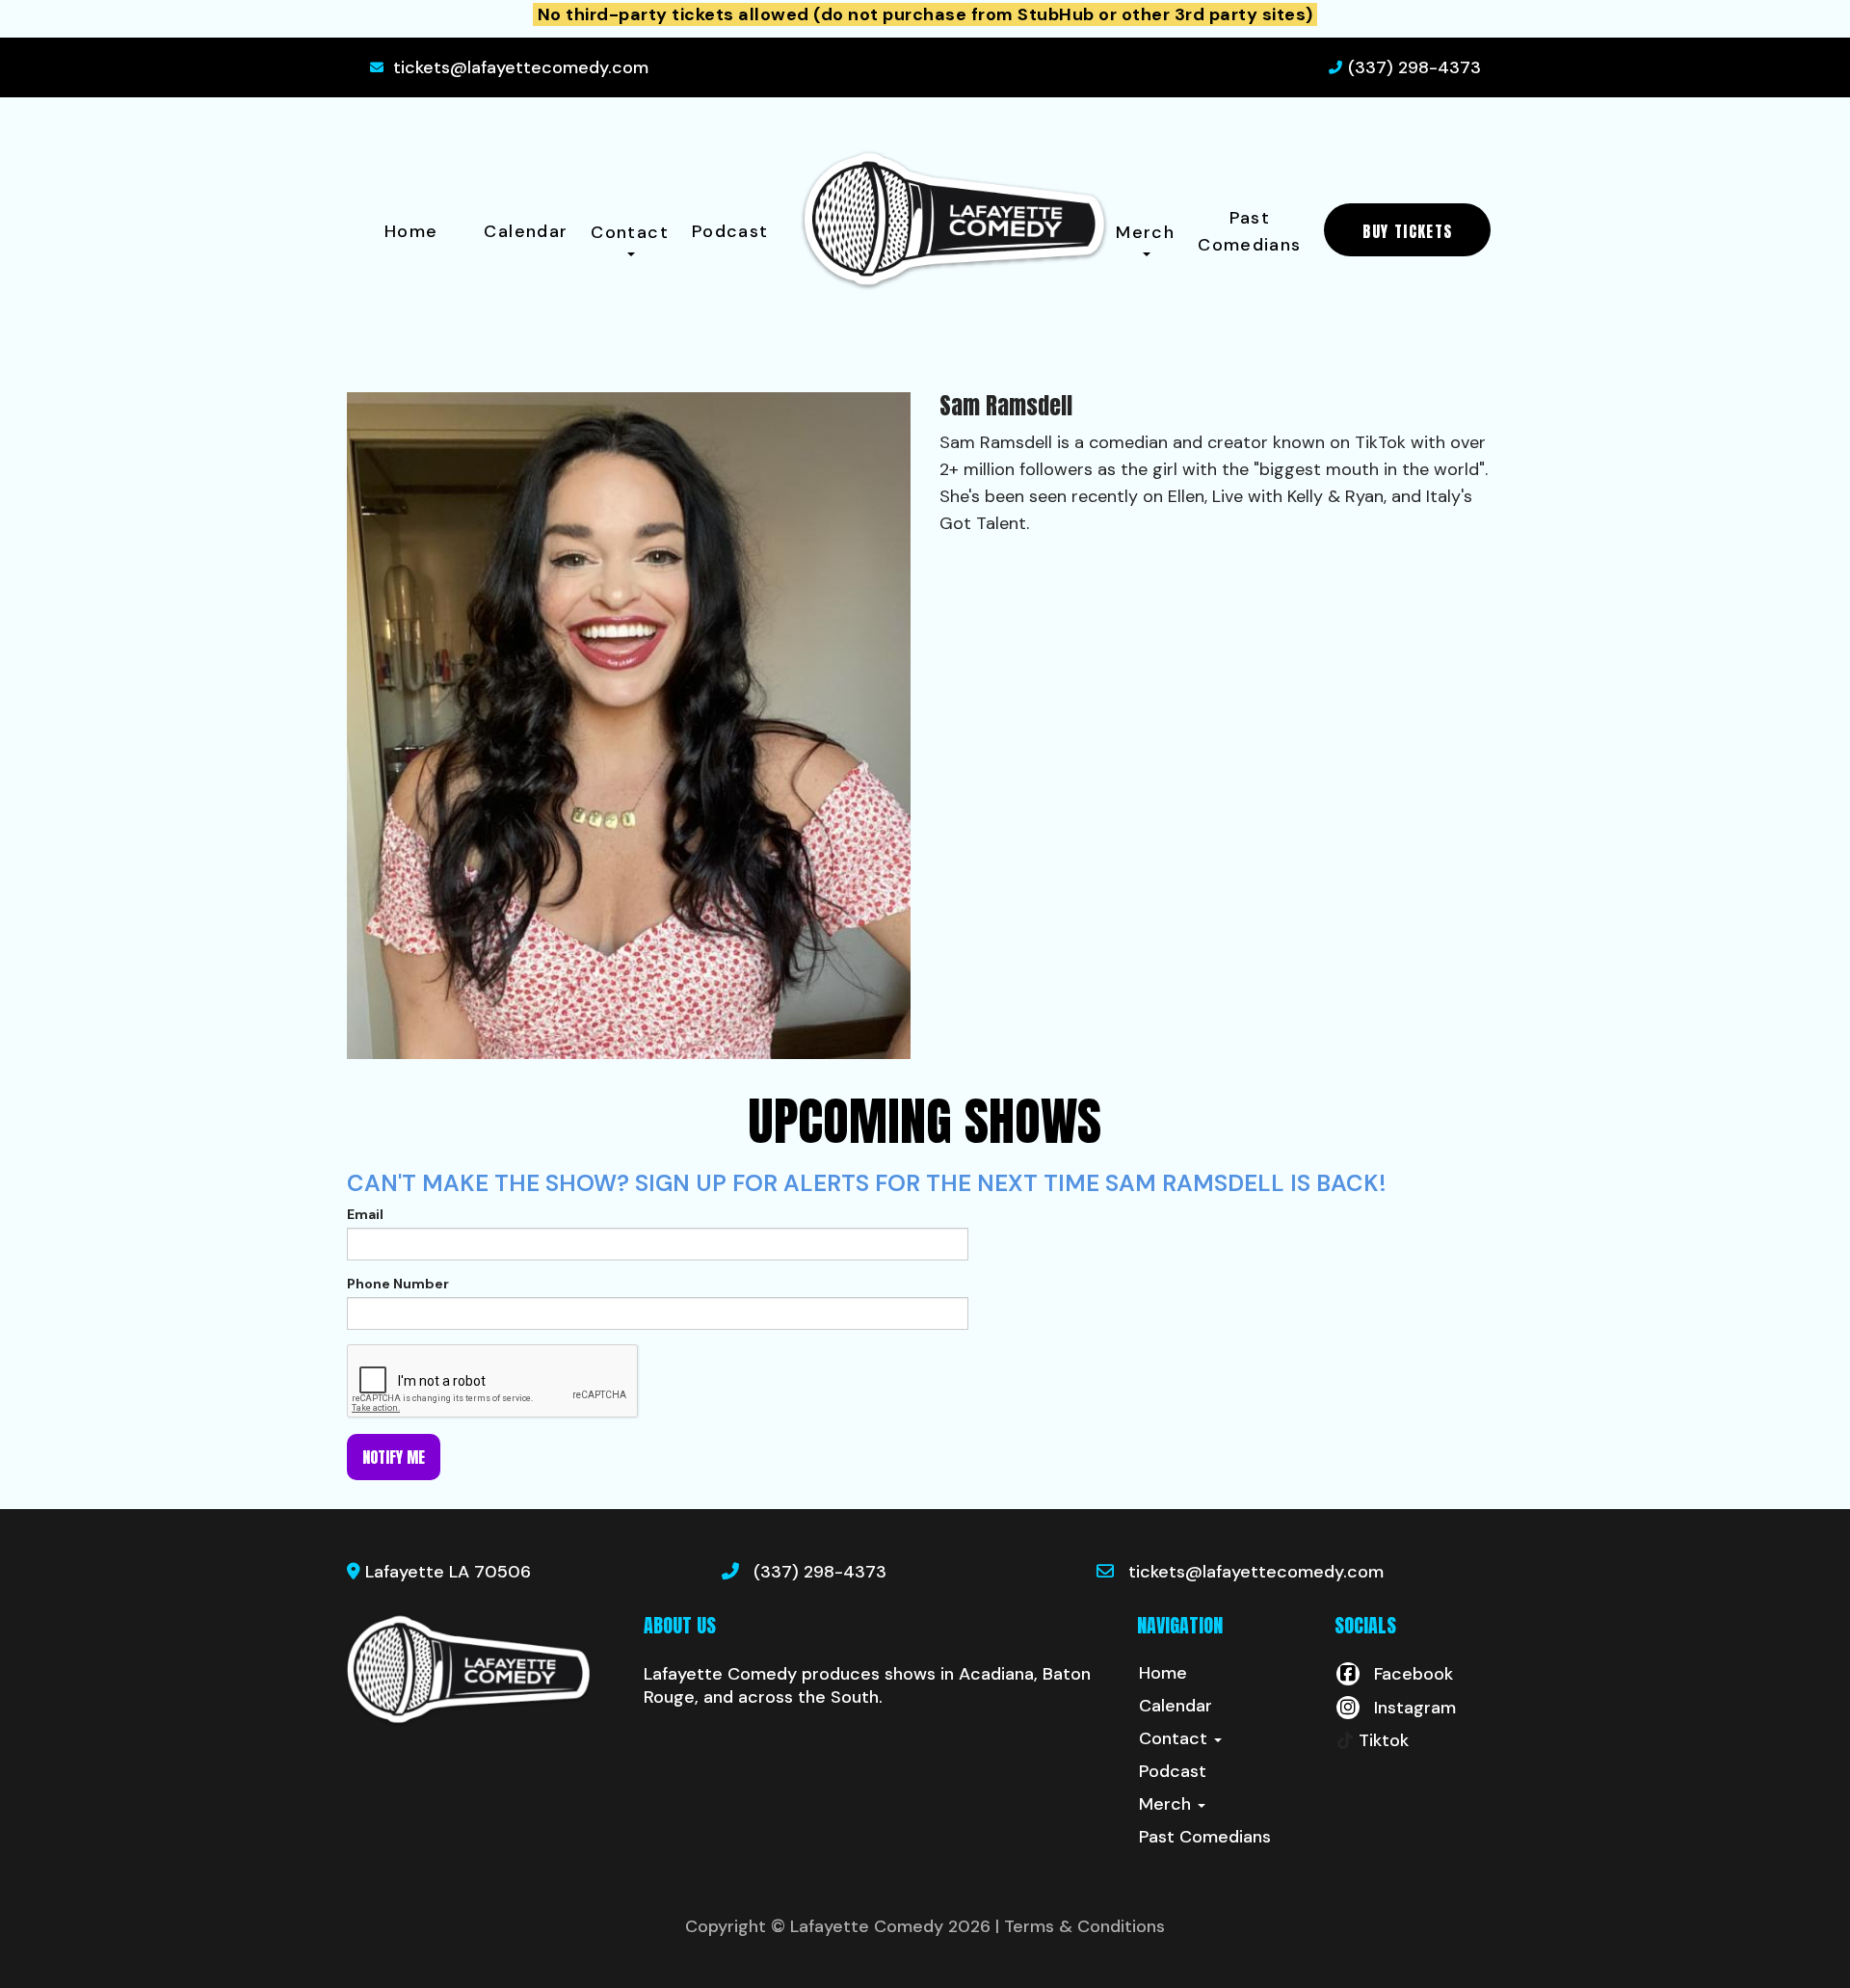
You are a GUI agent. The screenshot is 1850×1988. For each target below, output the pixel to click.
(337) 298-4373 (1414, 67)
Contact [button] (630, 232)
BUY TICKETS (1407, 231)
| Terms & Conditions (1080, 1926)
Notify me (394, 1457)
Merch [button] (1145, 232)
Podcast (730, 231)
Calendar (526, 231)
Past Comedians (1249, 231)
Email (365, 1214)
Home (411, 231)
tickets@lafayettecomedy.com (521, 67)
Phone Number (398, 1284)
